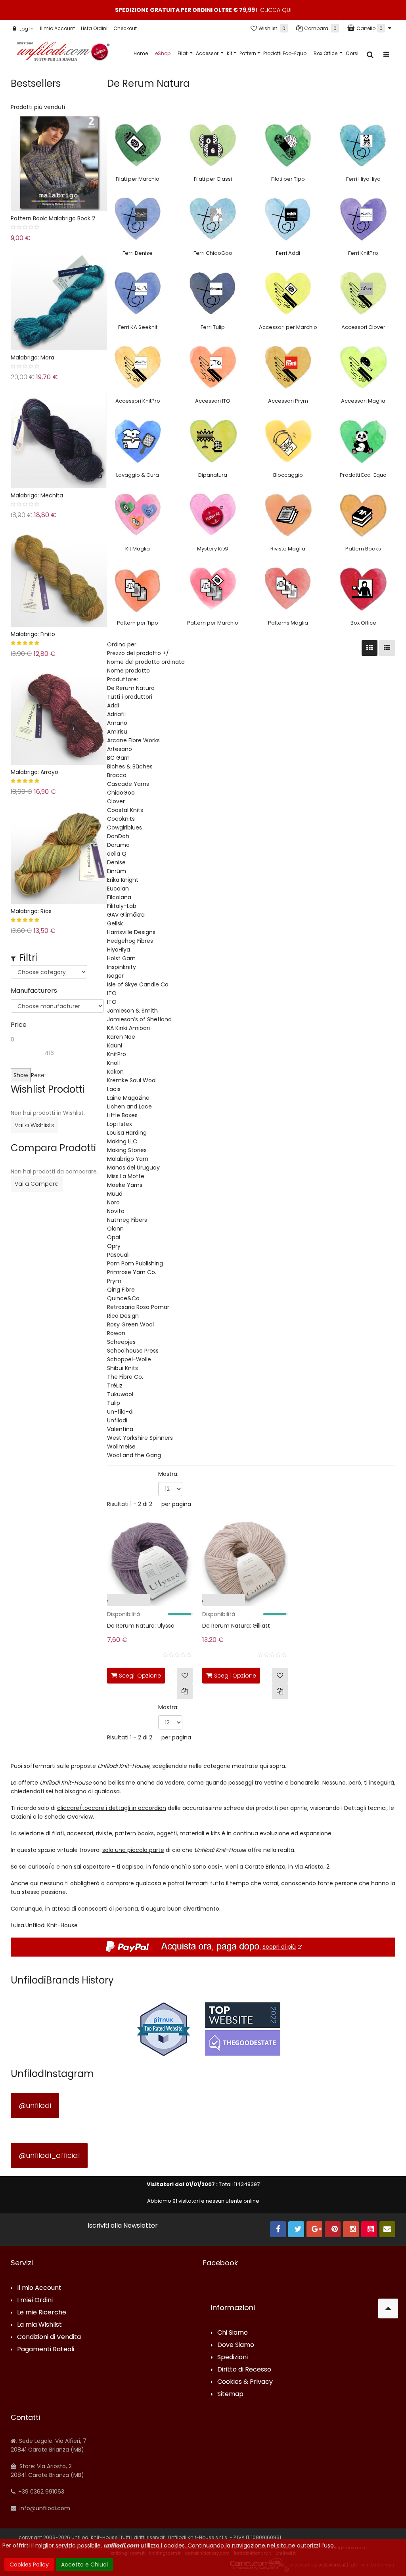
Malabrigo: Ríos (31, 911)
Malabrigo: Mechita (37, 495)
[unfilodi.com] (63, 53)
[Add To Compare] (185, 1691)
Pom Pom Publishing (135, 1263)
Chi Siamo (233, 2333)
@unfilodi (35, 2105)
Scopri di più (279, 1947)
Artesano (120, 749)
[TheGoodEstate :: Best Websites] (243, 2029)
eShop (163, 53)
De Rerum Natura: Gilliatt (236, 1626)
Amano (117, 723)
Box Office (326, 53)
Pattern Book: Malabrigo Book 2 (53, 218)
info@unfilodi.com (44, 2508)
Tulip (114, 1403)
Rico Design (123, 1316)
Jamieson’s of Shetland (139, 1019)
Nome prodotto (128, 671)
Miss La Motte (126, 1176)
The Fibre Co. (125, 1377)
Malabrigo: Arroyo (34, 772)
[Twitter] (296, 2229)
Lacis (114, 1089)
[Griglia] (370, 648)
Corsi (352, 53)
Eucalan (118, 889)
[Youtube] (369, 2229)
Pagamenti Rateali (46, 2350)
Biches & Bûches (130, 766)
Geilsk (115, 923)
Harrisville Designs (131, 932)
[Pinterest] (333, 2229)
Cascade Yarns (128, 784)
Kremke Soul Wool (132, 1080)
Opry (114, 1246)
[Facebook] (278, 2229)
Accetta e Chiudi (84, 2565)
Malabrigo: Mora (33, 357)
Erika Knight (123, 880)
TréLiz (115, 1385)
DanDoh (118, 836)
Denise (116, 862)
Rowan (116, 1333)
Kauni (115, 1045)
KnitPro (117, 1054)
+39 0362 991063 (40, 2492)
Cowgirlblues (124, 827)
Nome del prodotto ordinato (146, 662)
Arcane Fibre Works (133, 740)
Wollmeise (121, 1447)
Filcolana (119, 897)
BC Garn (118, 758)
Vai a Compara (37, 1184)
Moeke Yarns (125, 1185)
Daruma (118, 845)
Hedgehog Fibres (130, 941)
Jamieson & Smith (132, 1011)
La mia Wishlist (39, 2325)
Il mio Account (57, 28)
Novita (116, 1211)
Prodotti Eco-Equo (285, 53)
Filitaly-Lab (122, 906)
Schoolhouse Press (133, 1351)
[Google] (314, 2229)
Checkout (125, 28)
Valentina (120, 1429)
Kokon (115, 1072)
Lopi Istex (120, 1124)
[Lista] (387, 648)
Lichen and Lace (129, 1106)
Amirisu (117, 732)
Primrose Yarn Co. (132, 1272)
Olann (115, 1229)
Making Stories (127, 1150)
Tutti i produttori (130, 697)
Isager (115, 976)
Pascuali (118, 1255)
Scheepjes (121, 1342)
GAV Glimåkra (126, 915)
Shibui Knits (123, 1368)
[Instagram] (351, 2229)
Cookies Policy (29, 2565)
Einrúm (117, 871)
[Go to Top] (388, 2308)
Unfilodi (117, 1420)
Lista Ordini (94, 28)
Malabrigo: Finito (33, 634)
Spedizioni (233, 2357)
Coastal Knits (125, 810)
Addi (113, 705)
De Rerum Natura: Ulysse (141, 1626)
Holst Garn (121, 958)
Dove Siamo (236, 2345)
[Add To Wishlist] (185, 1676)
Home (141, 53)
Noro (113, 1202)
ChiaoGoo (121, 793)
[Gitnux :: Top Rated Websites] (163, 2029)
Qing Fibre (121, 1290)
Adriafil (116, 714)
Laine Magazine (128, 1098)
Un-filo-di (120, 1412)
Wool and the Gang (134, 1455)
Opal (114, 1237)
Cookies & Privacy (245, 2382)
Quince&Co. (124, 1298)
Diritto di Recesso (244, 2370)
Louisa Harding (127, 1133)
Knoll (113, 1063)
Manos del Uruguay (133, 1168)
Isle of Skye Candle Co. (138, 984)
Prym (114, 1281)
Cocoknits (121, 819)
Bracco (117, 775)
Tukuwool (120, 1394)
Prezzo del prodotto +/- (140, 653)
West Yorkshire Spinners (140, 1438)
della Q (117, 854)
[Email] (387, 2229)
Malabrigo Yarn (128, 1159)
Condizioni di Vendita (49, 2337)
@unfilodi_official (49, 2155)
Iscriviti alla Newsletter (123, 2226)
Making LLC (122, 1141)
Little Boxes (122, 1115)
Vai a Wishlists (34, 1125)
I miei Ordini (35, 2300)
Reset (39, 1075)
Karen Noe (121, 1037)
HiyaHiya (119, 950)
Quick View (91, 1602)
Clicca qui (276, 10)
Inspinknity (122, 967)
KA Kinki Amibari (128, 1028)
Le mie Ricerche (42, 2313)
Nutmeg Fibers (127, 1220)
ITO (112, 993)
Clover (116, 801)
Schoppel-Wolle (129, 1359)
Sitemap (230, 2394)
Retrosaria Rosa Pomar (138, 1307)
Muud (115, 1194)
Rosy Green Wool (130, 1324)
